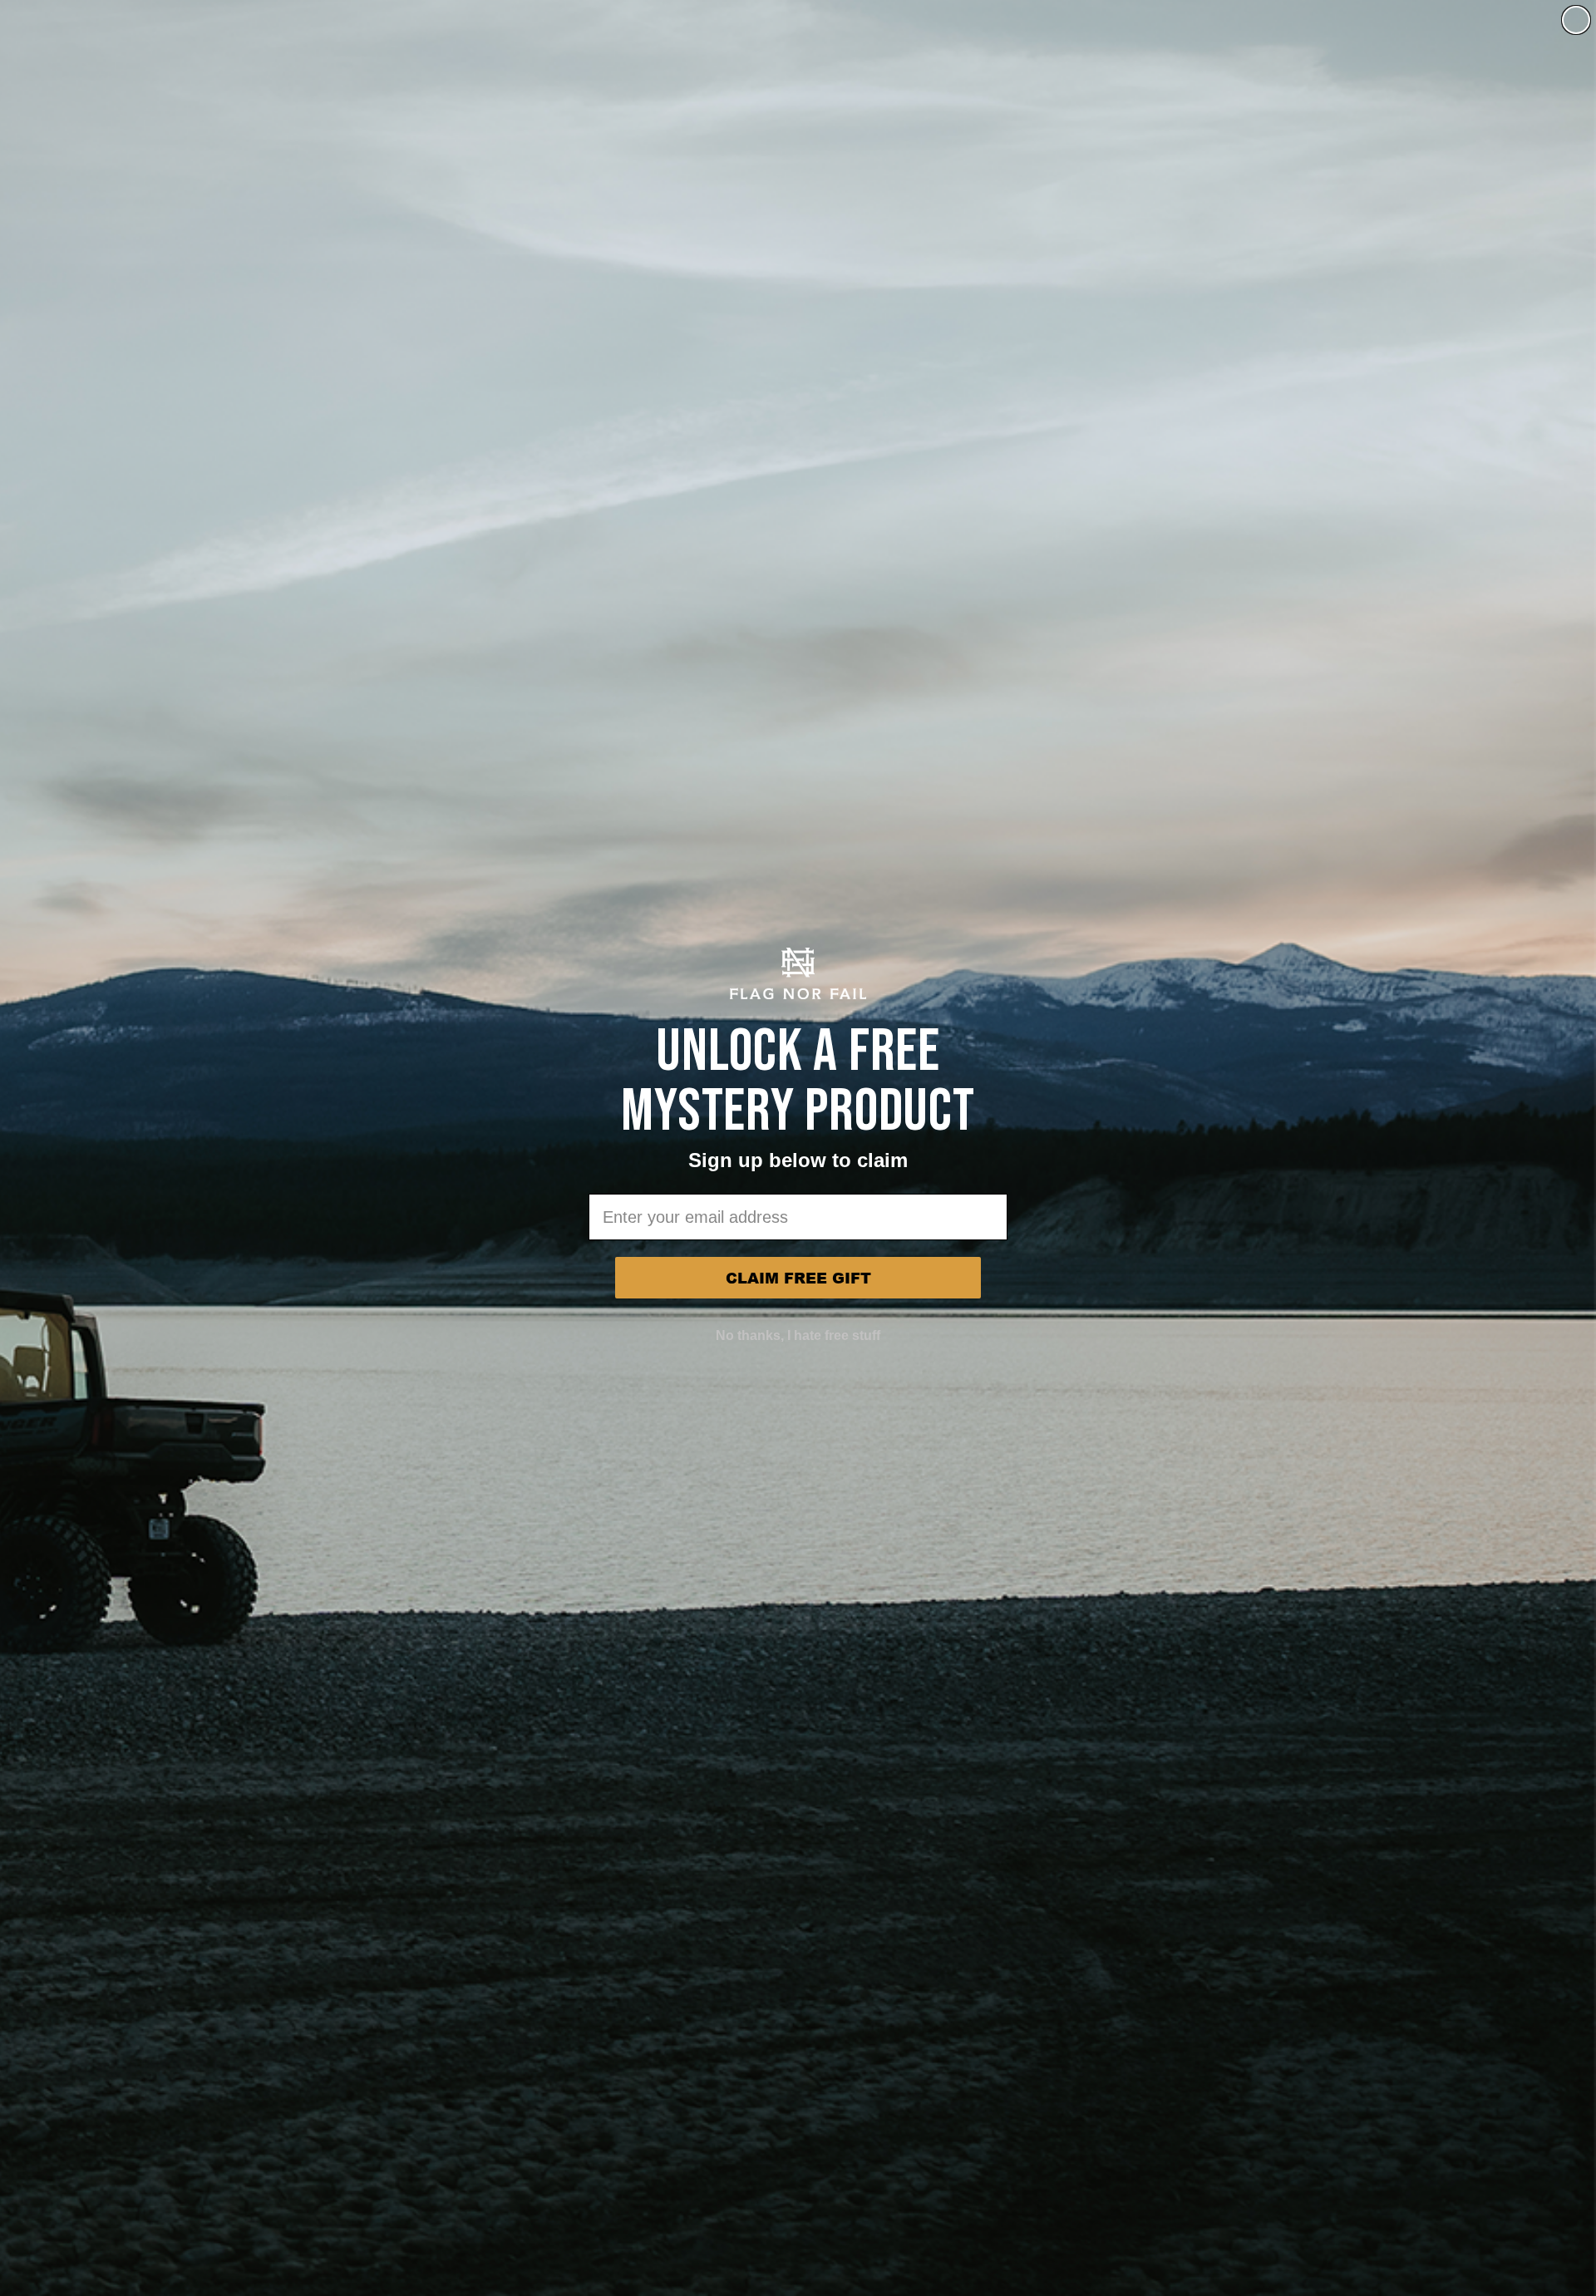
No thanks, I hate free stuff (798, 1335)
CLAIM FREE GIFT (798, 1278)
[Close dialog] (1576, 20)
